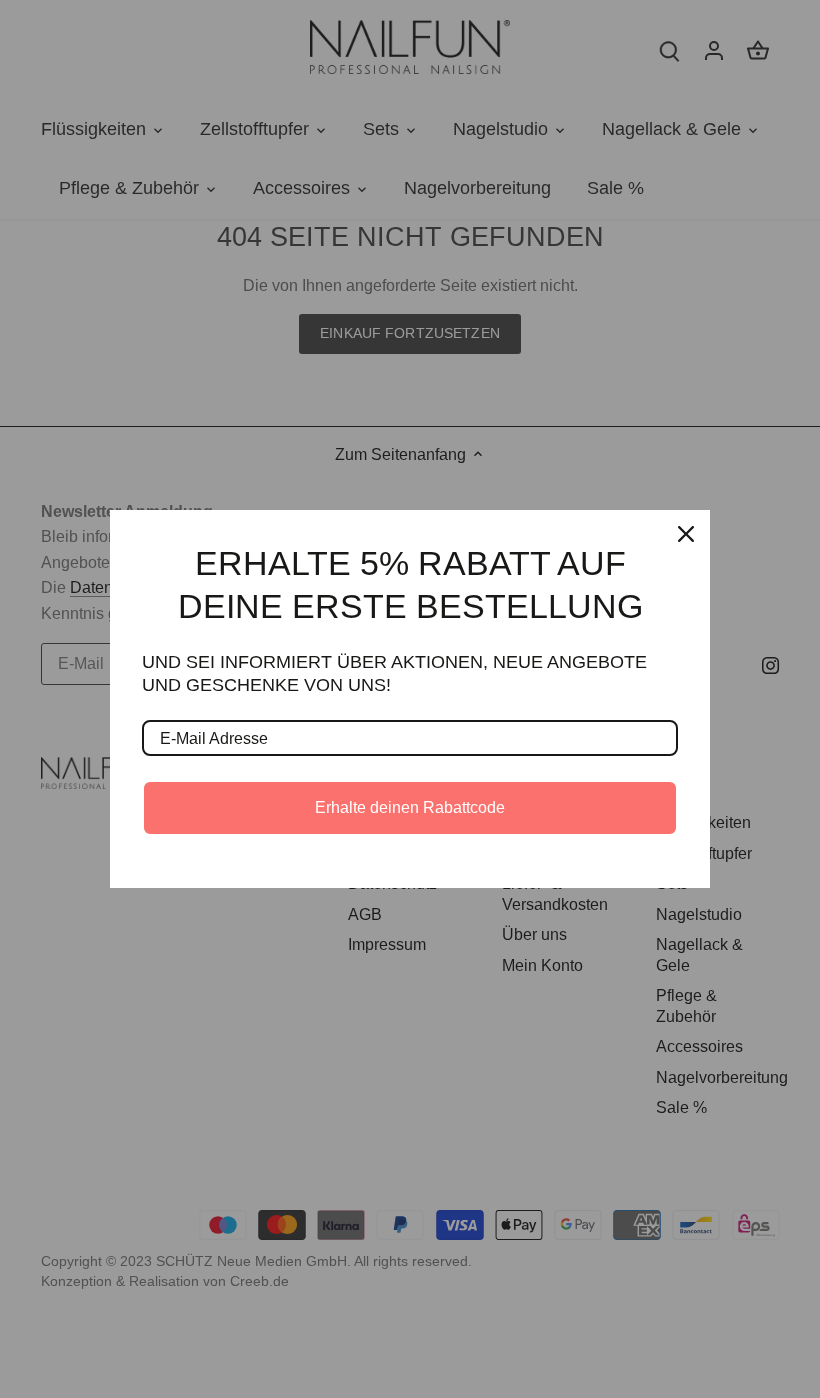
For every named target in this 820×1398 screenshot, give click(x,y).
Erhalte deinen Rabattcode (410, 807)
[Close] (686, 534)
